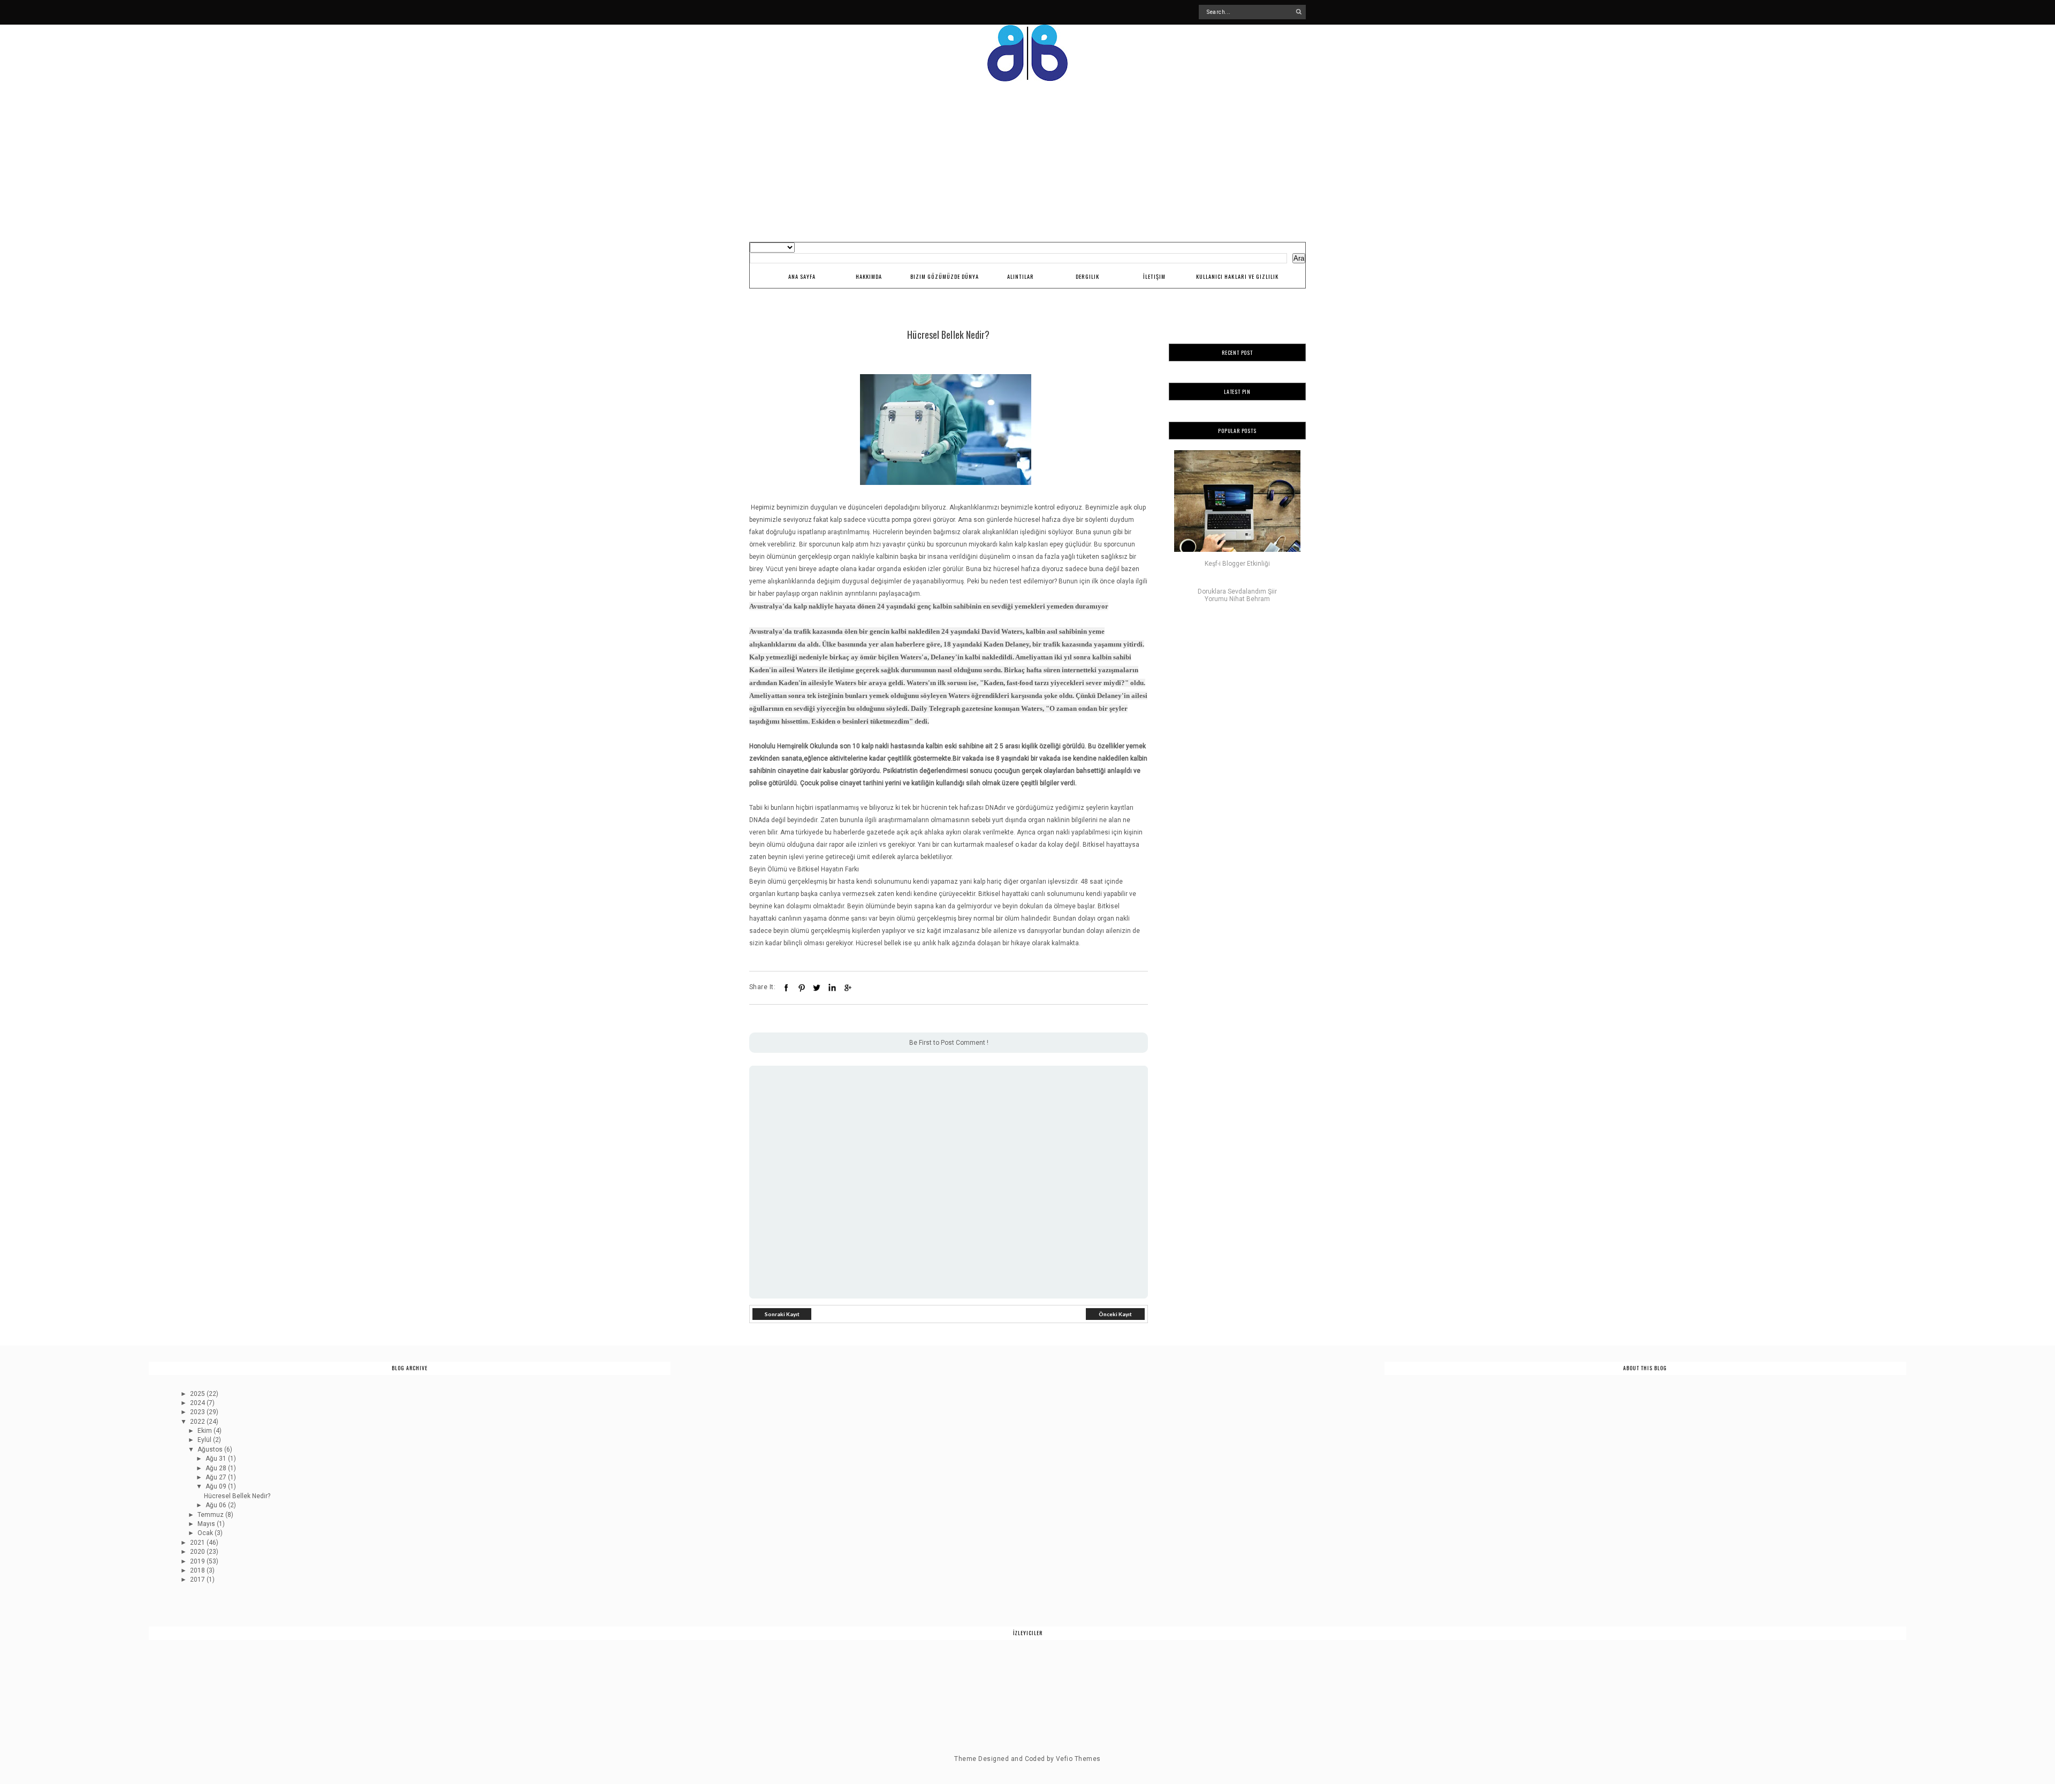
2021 (198, 1543)
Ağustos (211, 1449)
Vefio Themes (1078, 1759)
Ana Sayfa (802, 276)
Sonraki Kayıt (782, 1314)
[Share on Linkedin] (832, 988)
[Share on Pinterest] (802, 988)
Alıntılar (1021, 276)
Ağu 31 (217, 1459)
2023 (198, 1412)
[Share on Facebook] (786, 988)
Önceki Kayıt (1115, 1314)
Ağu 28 (217, 1468)
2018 (198, 1570)
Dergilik (1087, 276)
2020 (198, 1552)
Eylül (205, 1440)
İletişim (1154, 276)
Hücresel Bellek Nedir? (237, 1496)
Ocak (206, 1533)
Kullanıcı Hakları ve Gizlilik (1237, 276)
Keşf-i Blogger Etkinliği (1237, 564)
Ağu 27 (217, 1477)
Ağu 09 (217, 1486)
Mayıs (207, 1524)
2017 (198, 1580)
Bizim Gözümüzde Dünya (945, 276)
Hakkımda (869, 276)
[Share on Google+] (847, 988)
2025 (198, 1394)
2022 (198, 1422)
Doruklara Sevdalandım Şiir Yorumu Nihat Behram (1237, 595)
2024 (198, 1403)
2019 (198, 1561)
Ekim (205, 1431)
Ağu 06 (217, 1505)
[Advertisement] (1027, 162)
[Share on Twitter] (817, 988)
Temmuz (211, 1515)
